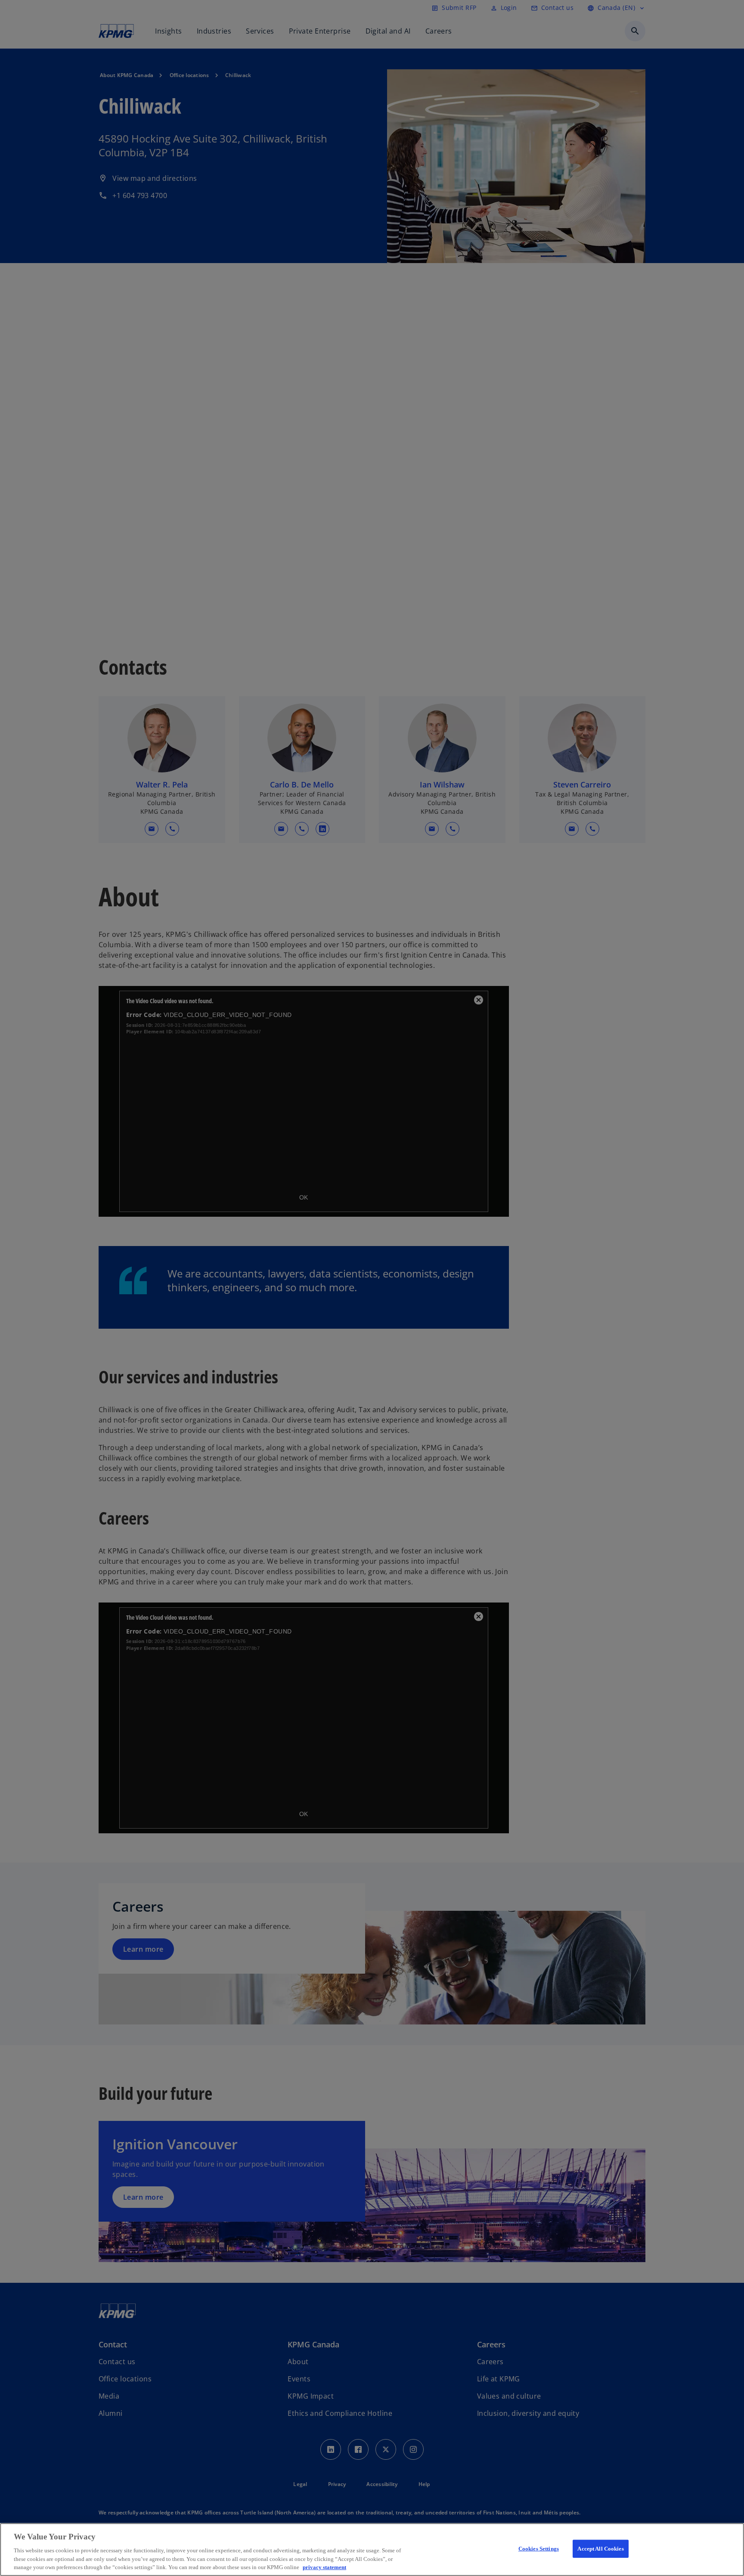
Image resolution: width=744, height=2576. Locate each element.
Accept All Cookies (600, 2549)
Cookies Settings (539, 2549)
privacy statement (324, 2567)
